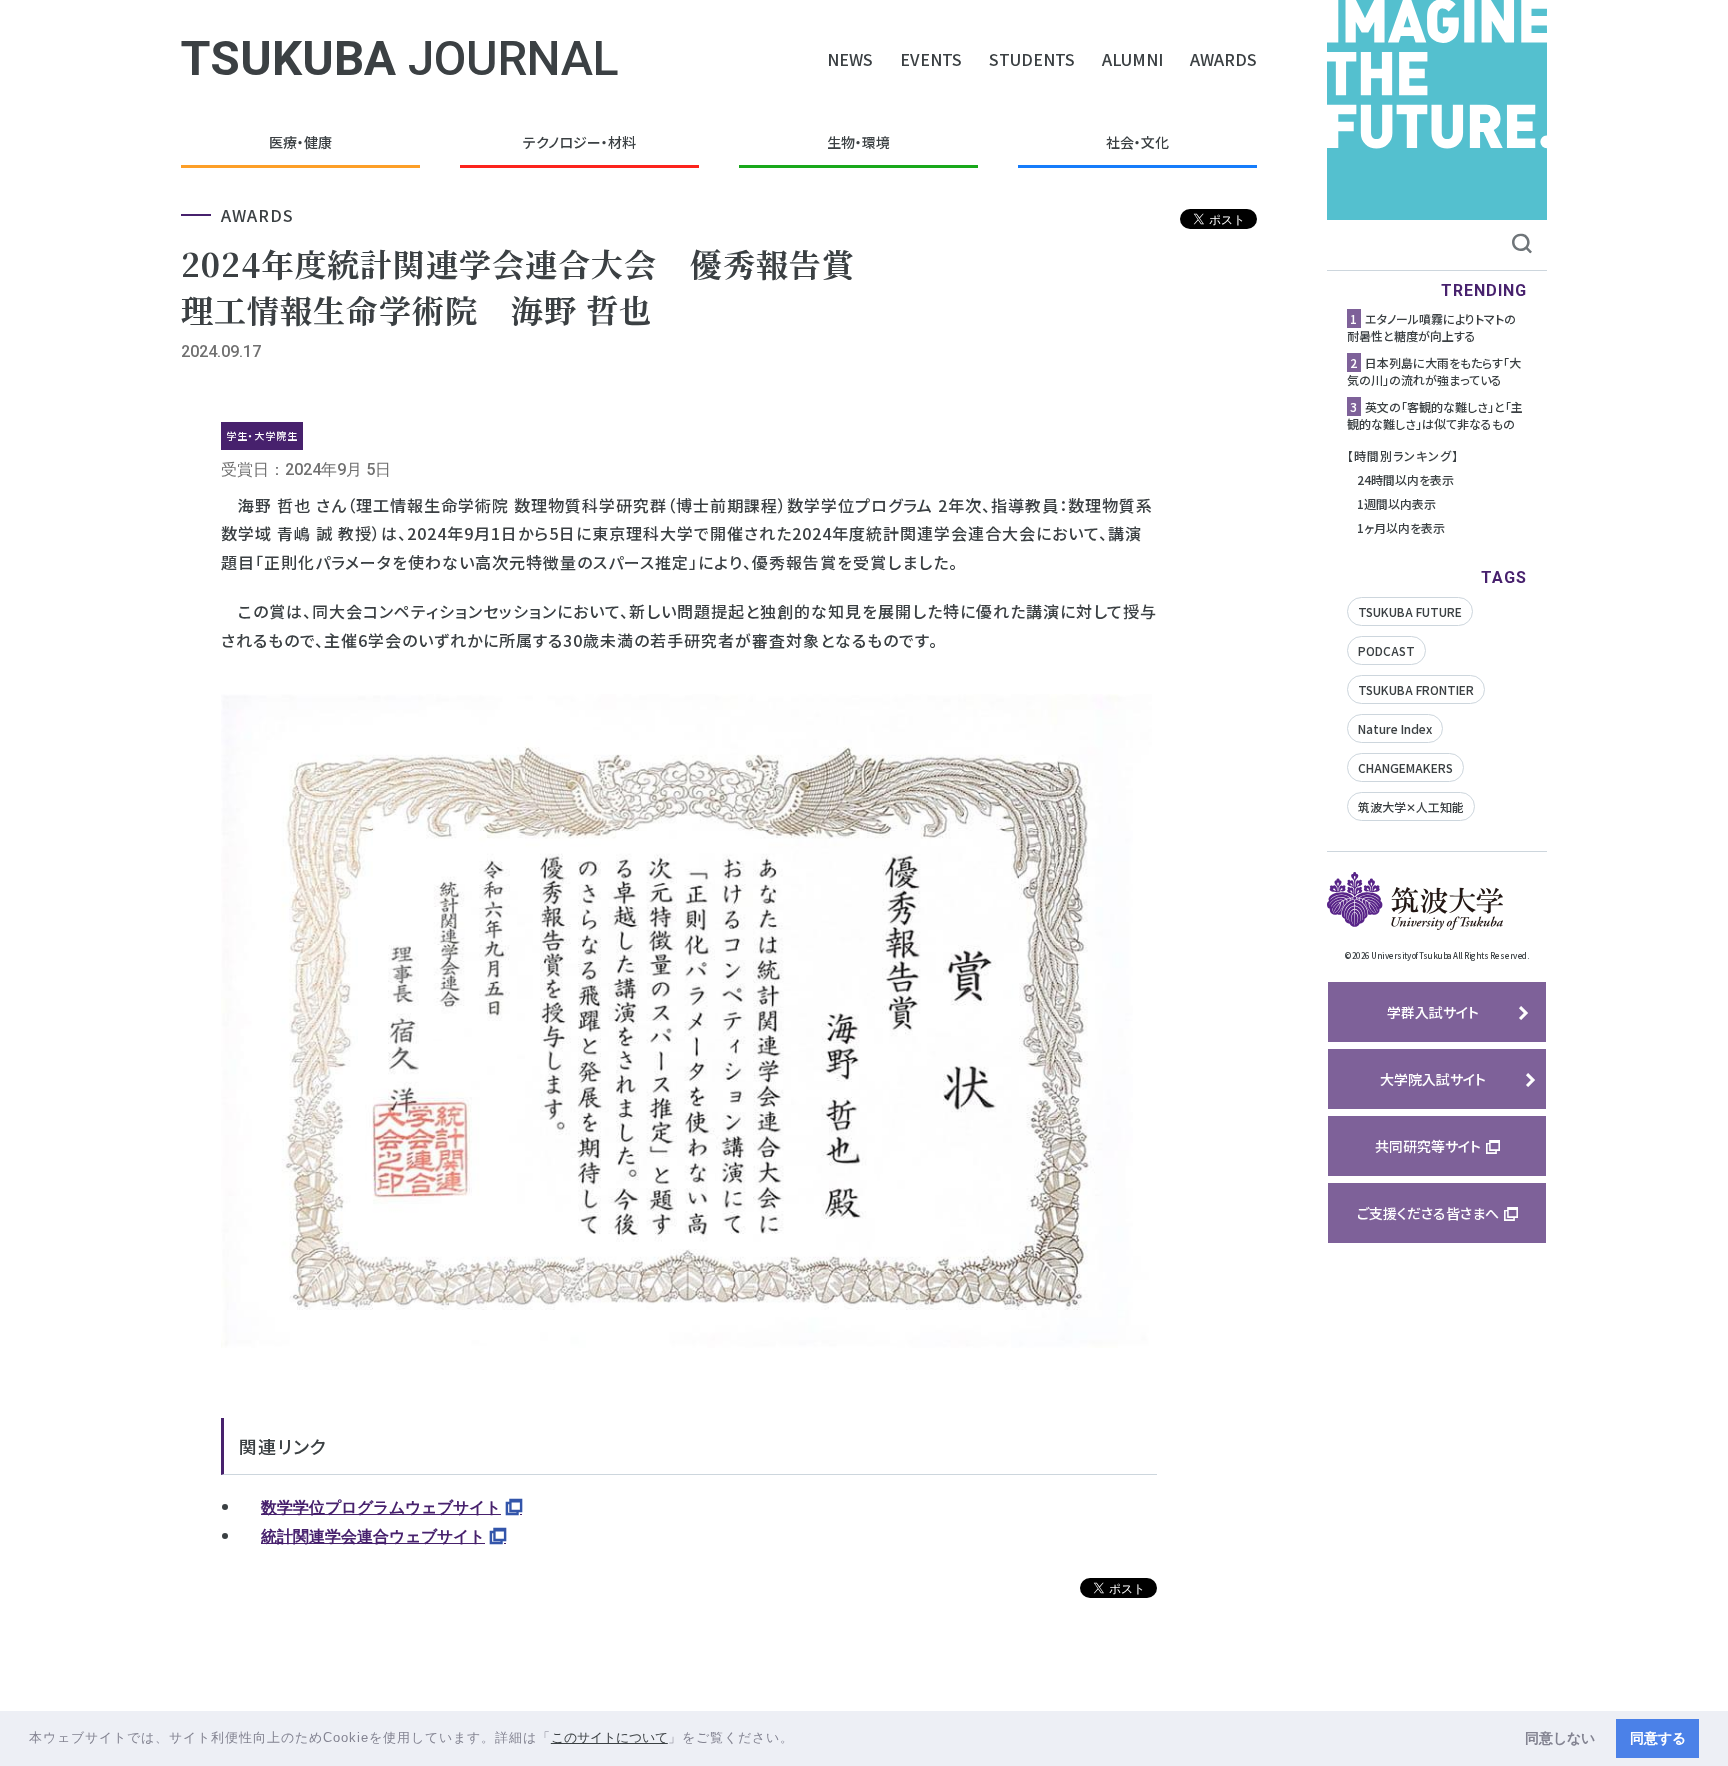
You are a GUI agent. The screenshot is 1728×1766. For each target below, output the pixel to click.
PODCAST (1386, 650)
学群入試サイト (1433, 1012)
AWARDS (1223, 59)
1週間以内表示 (1396, 503)
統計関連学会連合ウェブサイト (373, 1536)
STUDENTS (1032, 59)
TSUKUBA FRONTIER (1416, 689)
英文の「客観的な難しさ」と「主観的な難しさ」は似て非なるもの (1435, 415)
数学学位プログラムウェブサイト (381, 1507)
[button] (801, 1739)
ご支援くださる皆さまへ (1428, 1213)
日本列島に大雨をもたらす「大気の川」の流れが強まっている (1434, 371)
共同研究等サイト (1428, 1146)
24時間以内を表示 (1405, 479)
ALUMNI (1132, 59)
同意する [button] (1658, 1738)
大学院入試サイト (1433, 1079)
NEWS (850, 59)
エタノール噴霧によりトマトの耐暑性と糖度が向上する (1431, 327)
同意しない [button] (1560, 1738)
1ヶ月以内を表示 (1401, 527)
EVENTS (931, 59)
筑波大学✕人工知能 (1411, 806)
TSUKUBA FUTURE (1410, 611)
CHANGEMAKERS (1405, 767)
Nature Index (1395, 728)
